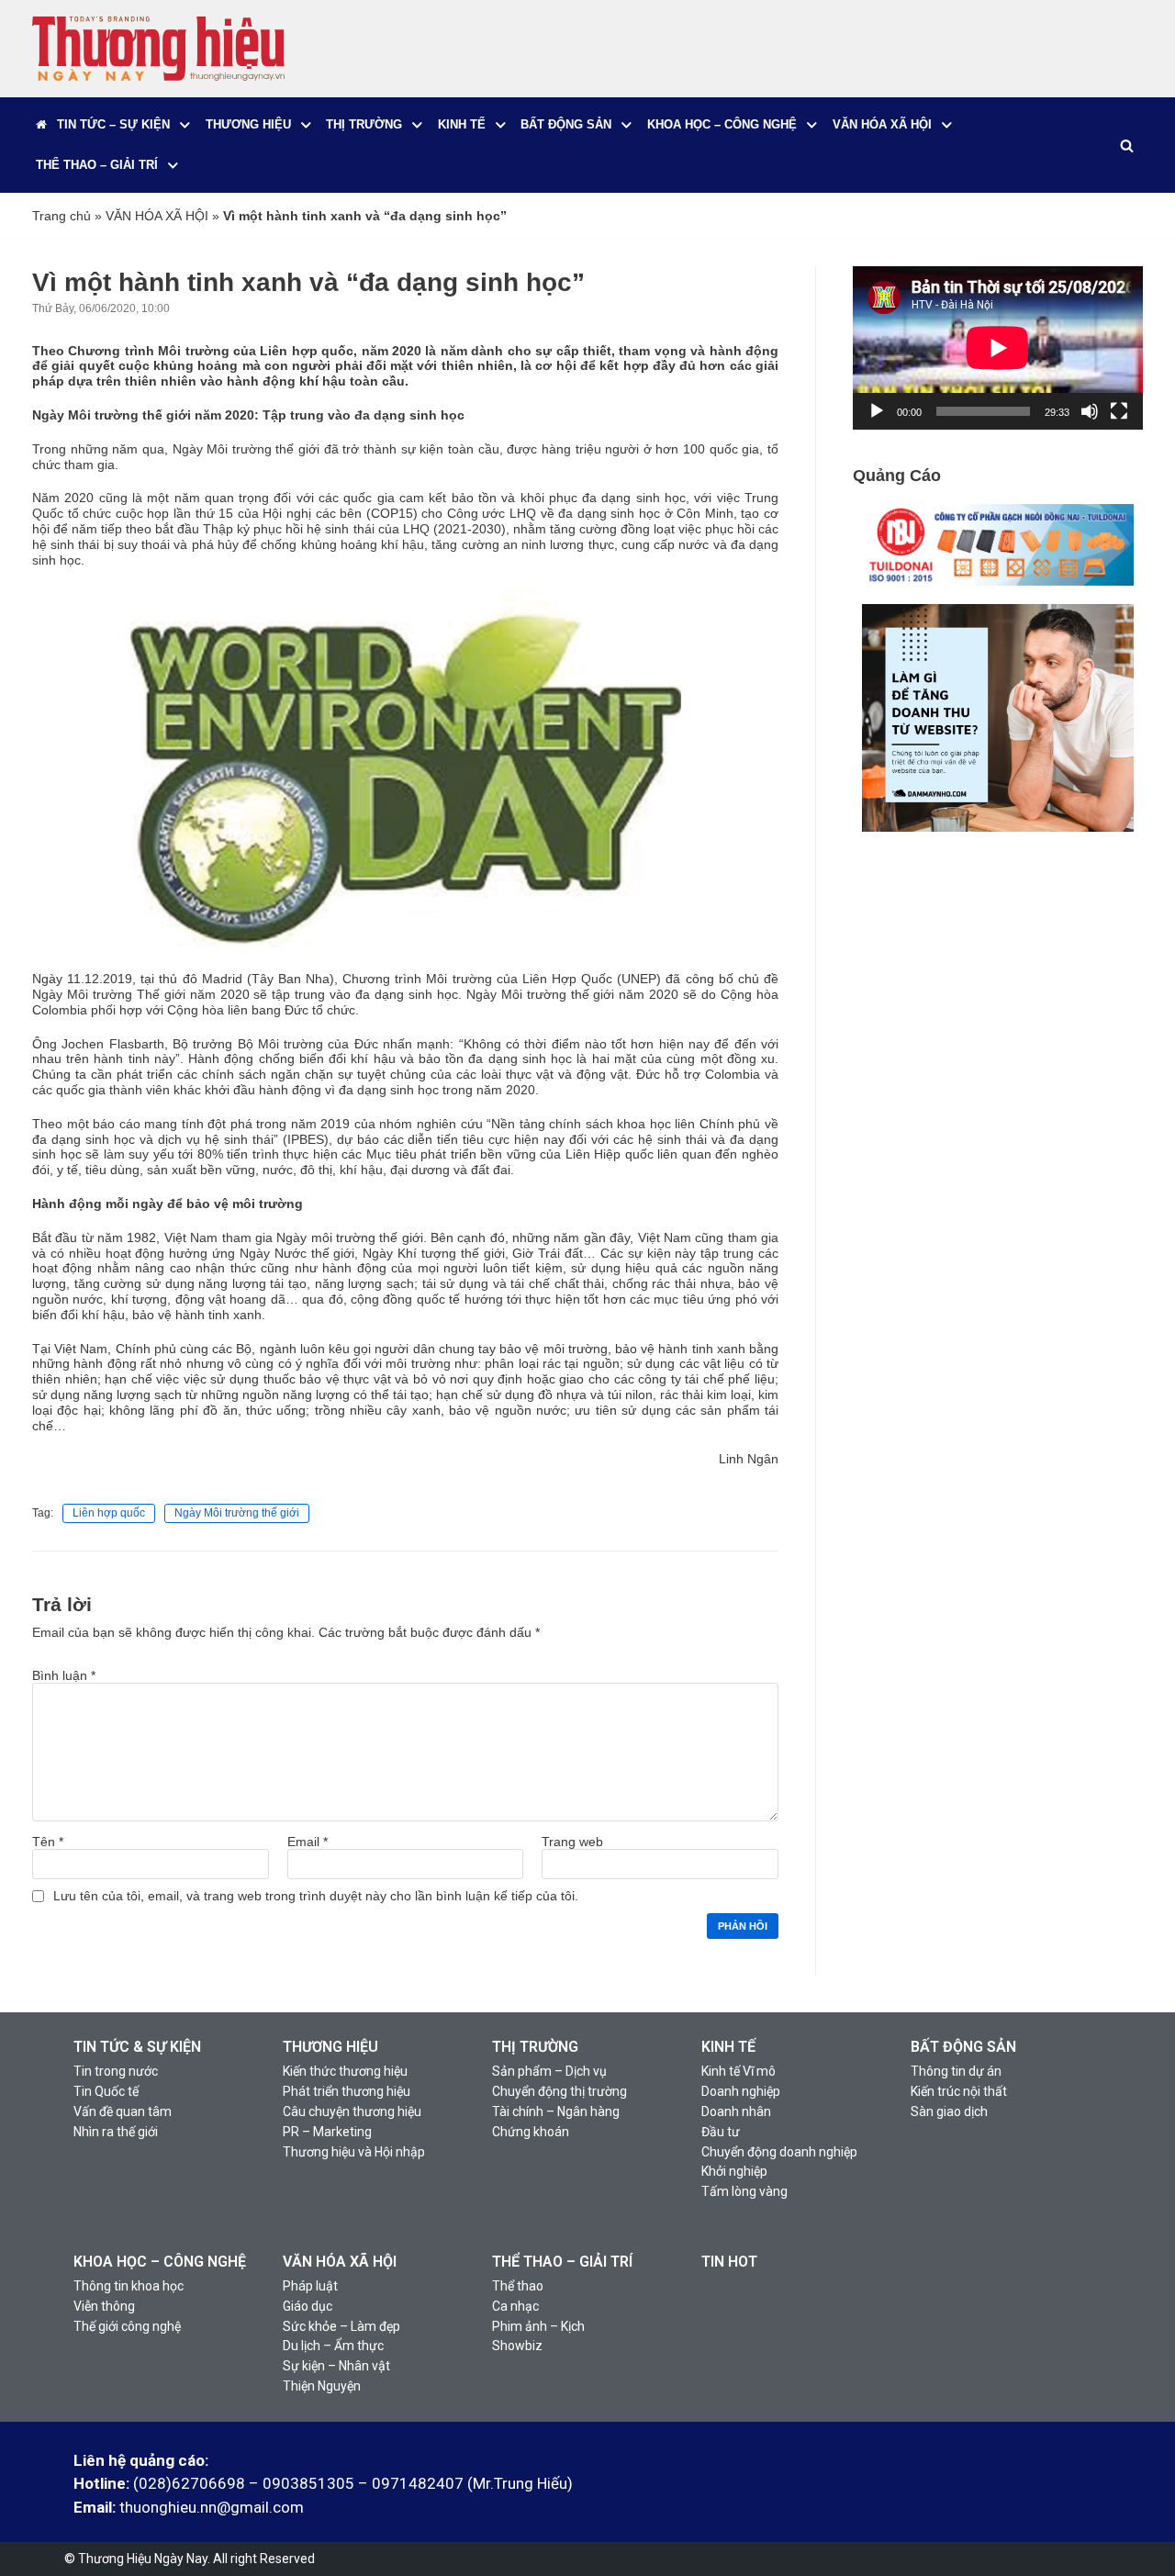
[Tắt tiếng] (1090, 411)
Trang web (572, 1842)
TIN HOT (729, 2262)
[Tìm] (1127, 146)
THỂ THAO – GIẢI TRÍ (562, 2262)
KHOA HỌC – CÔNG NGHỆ (160, 2262)
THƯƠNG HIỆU (330, 2047)
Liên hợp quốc (109, 1513)
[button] (185, 125)
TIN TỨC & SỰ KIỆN (137, 2047)
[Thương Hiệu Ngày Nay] (158, 49)
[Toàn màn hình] (1119, 411)
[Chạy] (877, 411)
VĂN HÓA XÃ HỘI (157, 216)
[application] (998, 348)
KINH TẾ (728, 2047)
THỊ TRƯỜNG (535, 2047)
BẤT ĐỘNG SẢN (963, 2047)
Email (308, 1842)
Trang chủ (62, 216)
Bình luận (64, 1675)
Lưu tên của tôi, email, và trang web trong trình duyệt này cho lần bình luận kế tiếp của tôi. (316, 1896)
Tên (48, 1842)
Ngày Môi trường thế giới (237, 1513)
